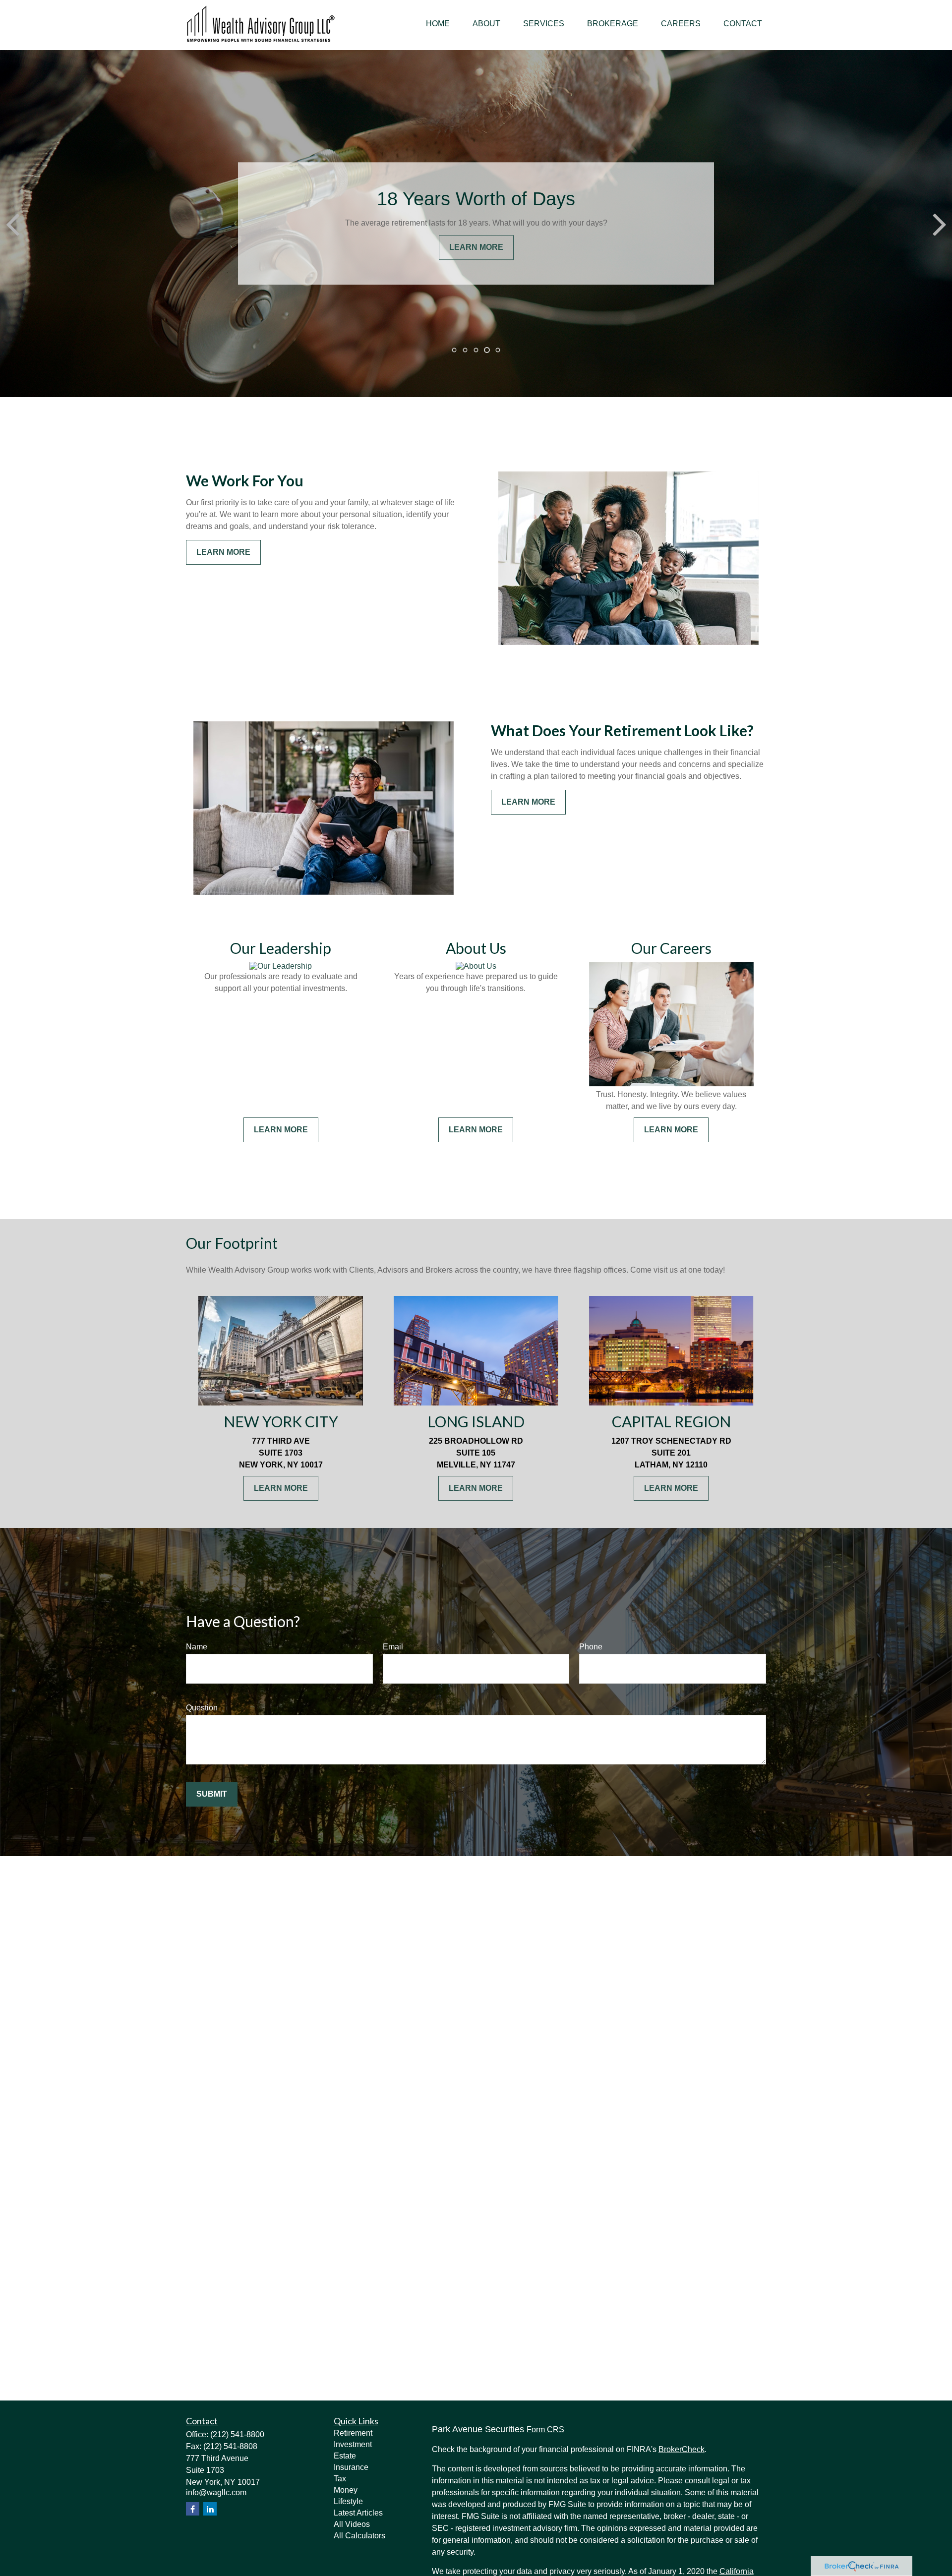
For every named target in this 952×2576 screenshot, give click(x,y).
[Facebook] (193, 2509)
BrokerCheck (682, 2449)
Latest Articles (358, 2513)
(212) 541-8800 (237, 2434)
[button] (438, 24)
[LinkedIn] (210, 2509)
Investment (353, 2444)
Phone (591, 1647)
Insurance (351, 2467)
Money (346, 2490)
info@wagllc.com (216, 2492)
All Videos (352, 2524)
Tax (340, 2479)
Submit (212, 1794)
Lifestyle (348, 2501)
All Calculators (359, 2536)
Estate (345, 2456)
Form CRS (545, 2430)
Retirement (353, 2433)
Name (197, 1647)
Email (393, 1647)
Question (202, 1708)
